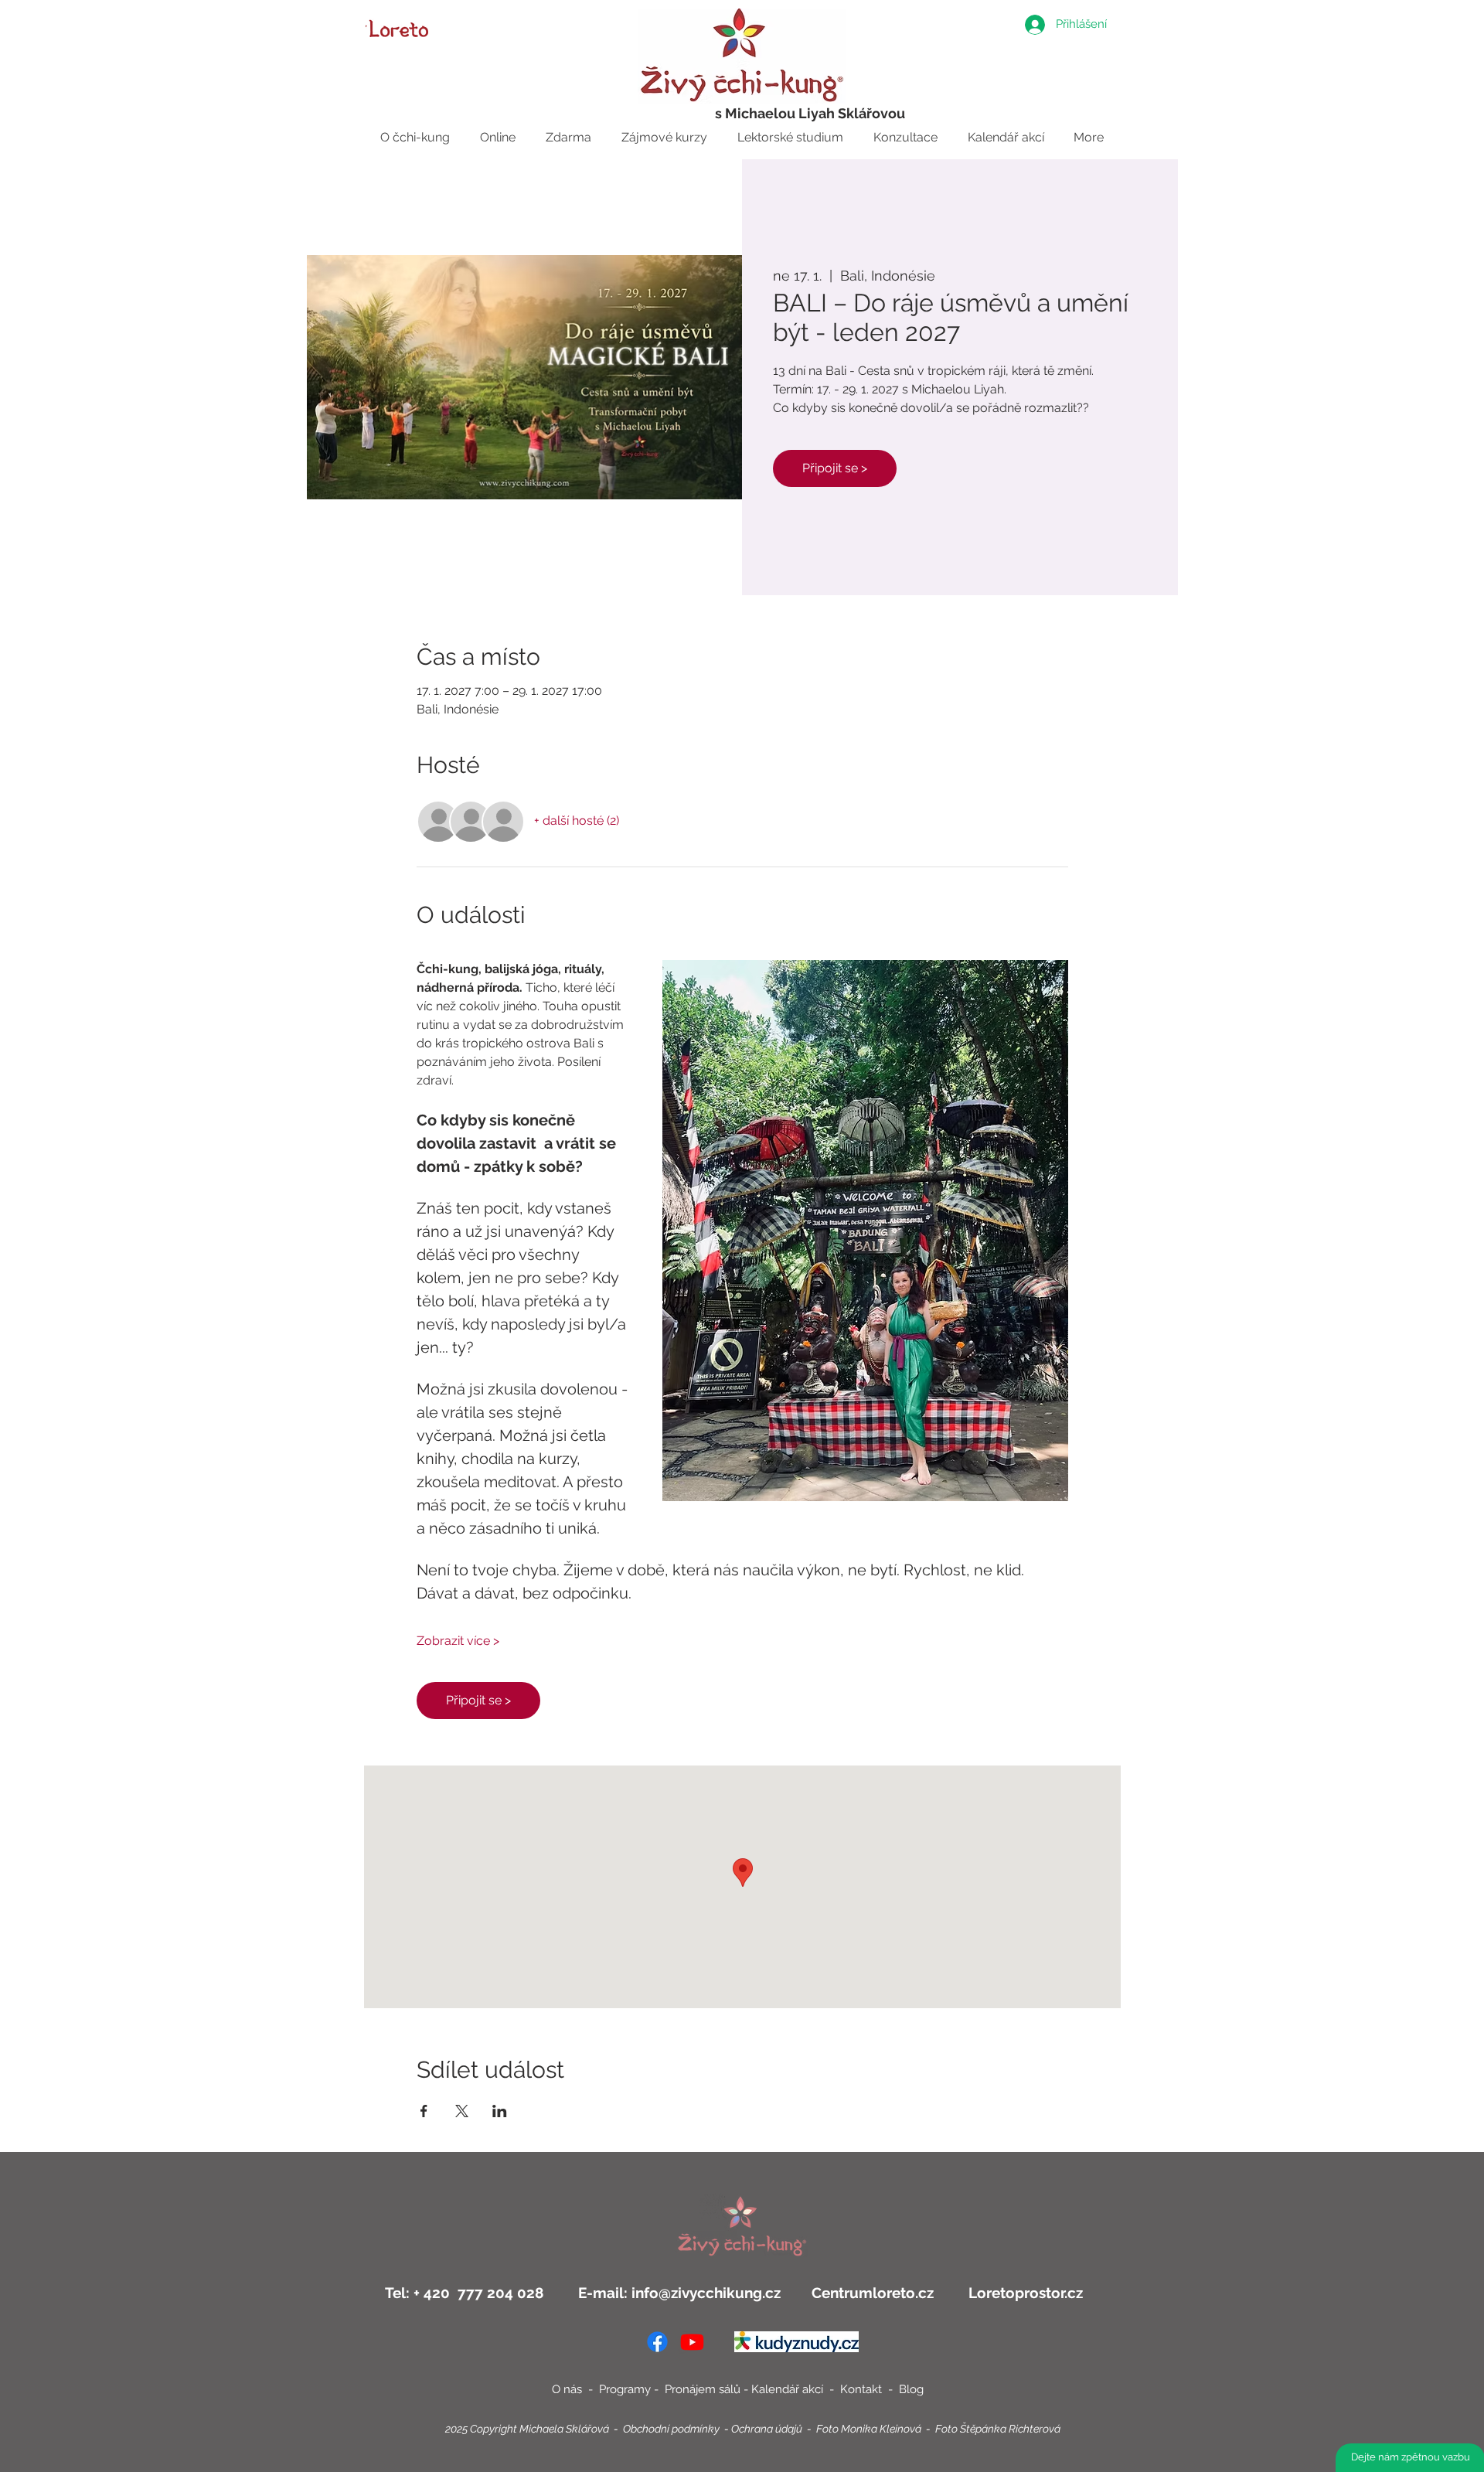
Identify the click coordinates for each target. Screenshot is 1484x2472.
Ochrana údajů (767, 2429)
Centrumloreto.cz (873, 2293)
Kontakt (863, 2389)
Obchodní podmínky (671, 2429)
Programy (625, 2389)
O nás (567, 2389)
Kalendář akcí (789, 2389)
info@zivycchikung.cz (706, 2293)
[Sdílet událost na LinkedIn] (500, 2111)
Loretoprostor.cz (1024, 2293)
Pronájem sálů (703, 2389)
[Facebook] (657, 2342)
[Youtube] (692, 2342)
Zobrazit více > (458, 1641)
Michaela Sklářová (564, 2429)
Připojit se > (835, 468)
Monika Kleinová (881, 2429)
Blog (911, 2389)
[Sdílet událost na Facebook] (424, 2111)
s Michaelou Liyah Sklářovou (810, 113)
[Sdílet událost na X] (462, 2111)
